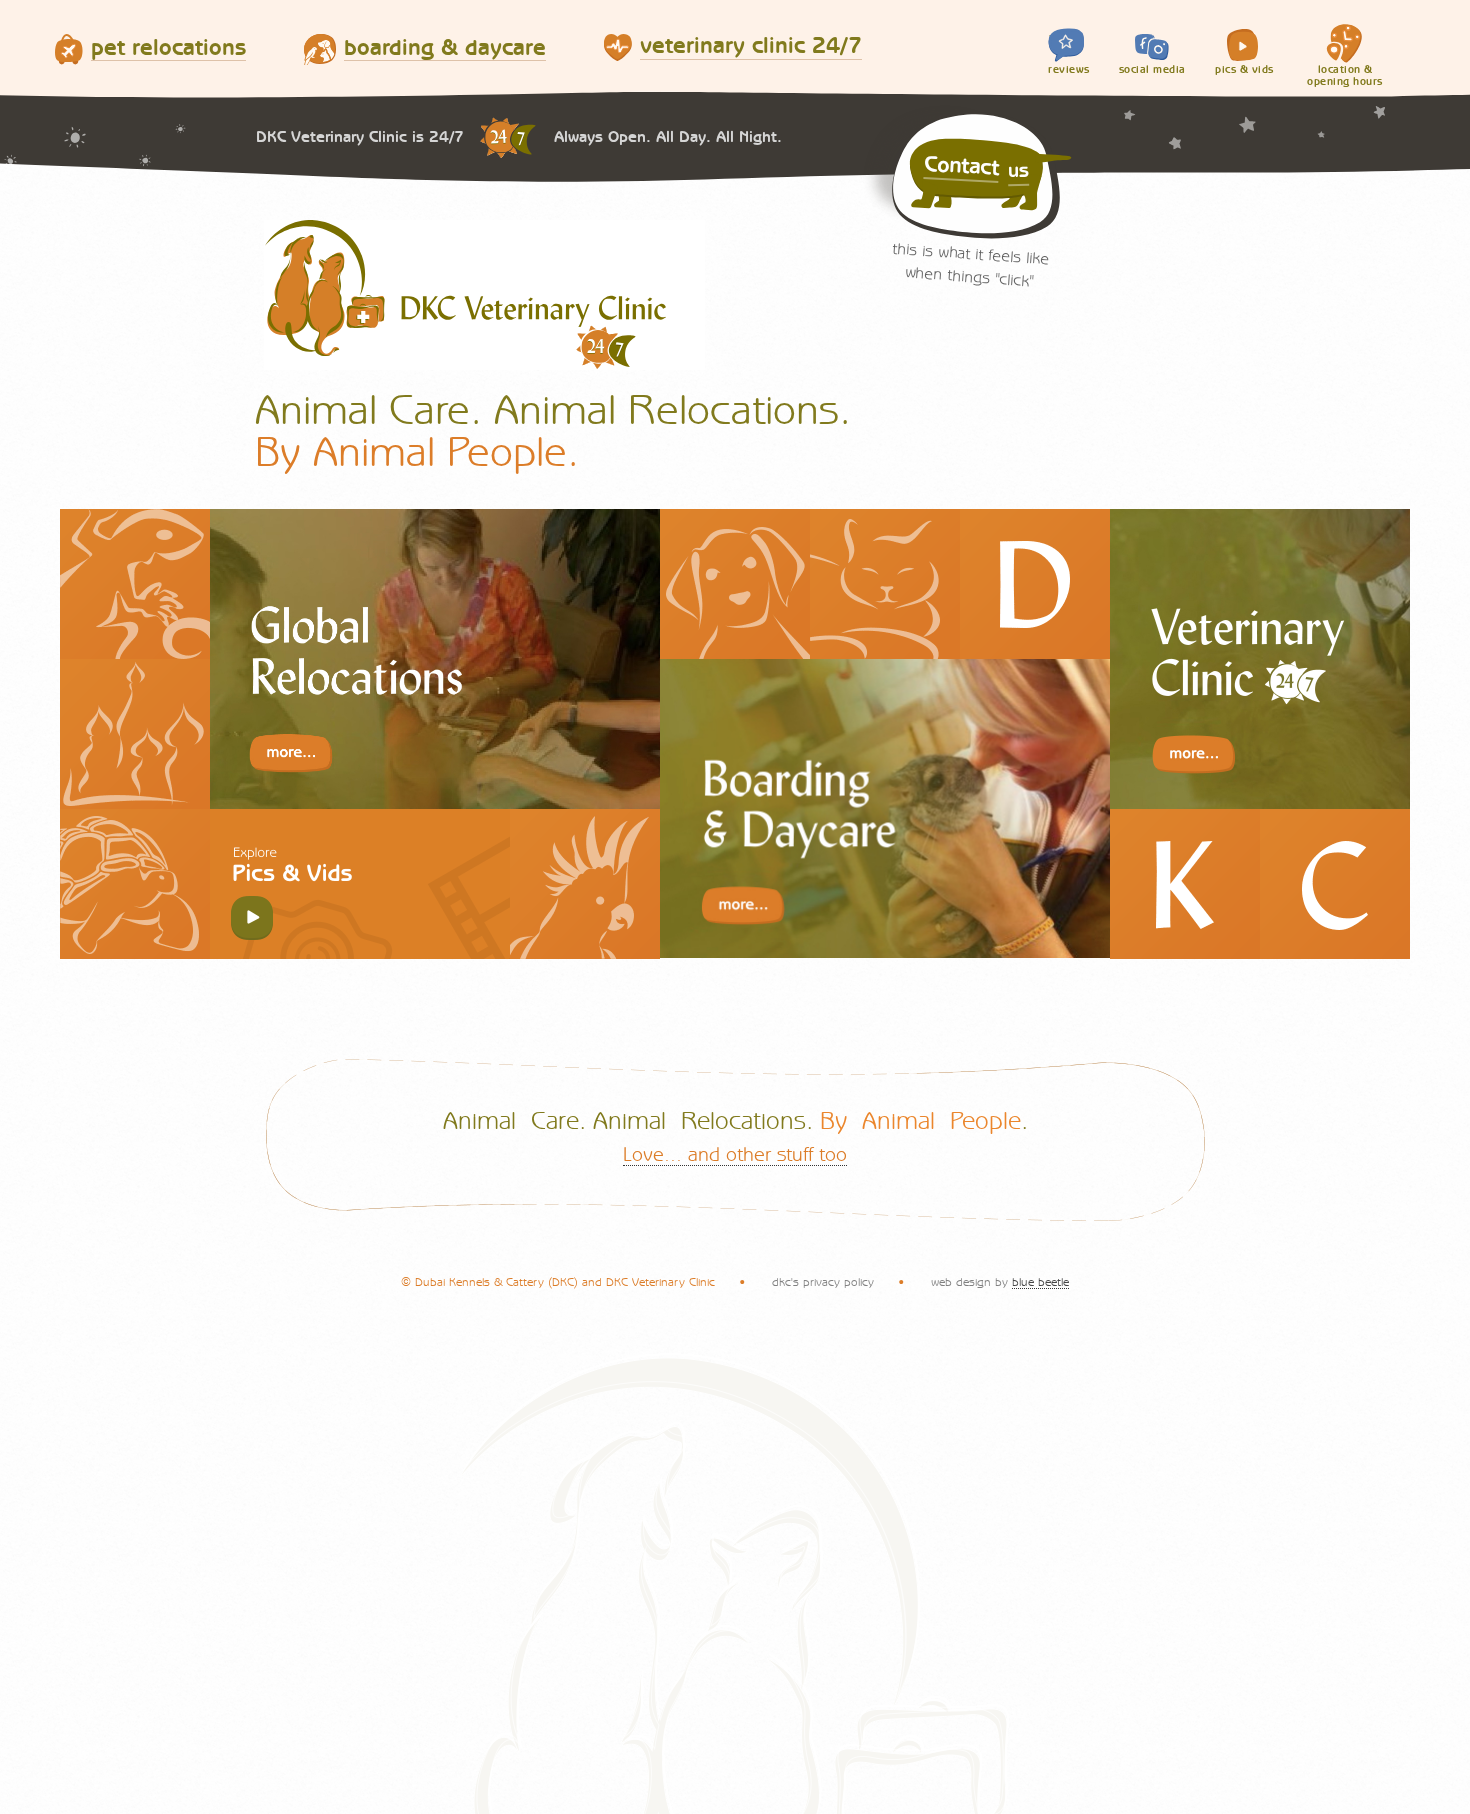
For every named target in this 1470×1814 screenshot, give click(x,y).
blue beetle (1040, 1282)
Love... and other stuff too (735, 1155)
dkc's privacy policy (823, 1282)
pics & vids (1244, 69)
